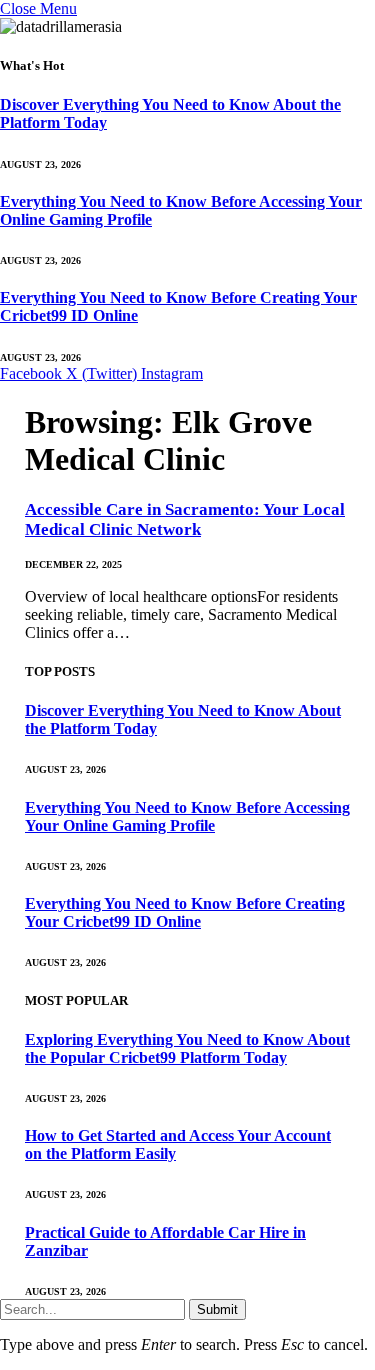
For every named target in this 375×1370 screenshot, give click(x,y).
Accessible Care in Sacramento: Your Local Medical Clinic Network (185, 519)
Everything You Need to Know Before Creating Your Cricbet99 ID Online (185, 912)
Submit (217, 1309)
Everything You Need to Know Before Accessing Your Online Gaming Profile (187, 816)
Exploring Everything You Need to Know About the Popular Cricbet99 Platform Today (187, 1048)
